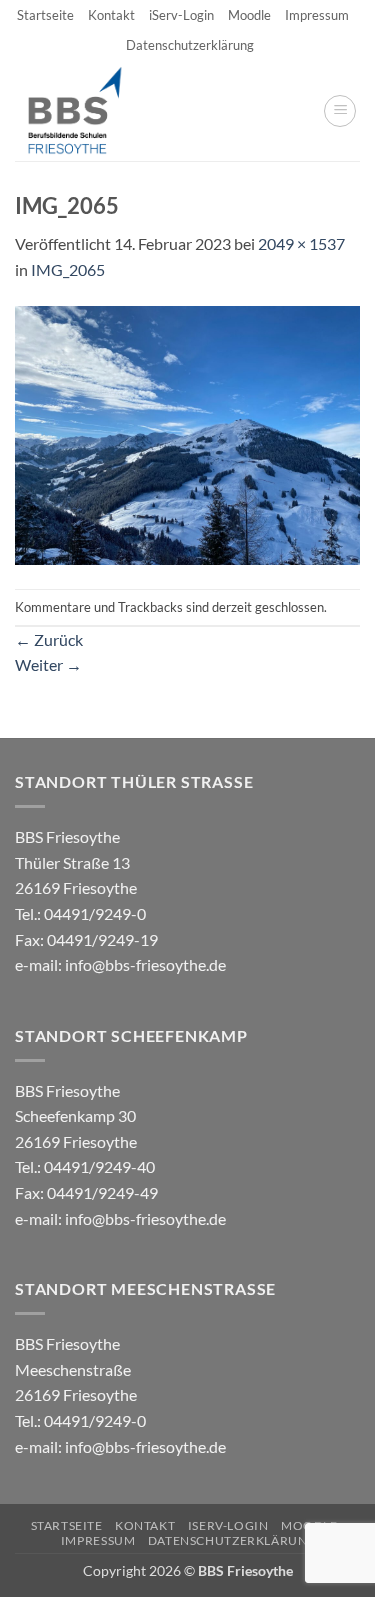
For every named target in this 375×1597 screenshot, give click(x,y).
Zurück (49, 639)
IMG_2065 (68, 269)
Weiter (48, 664)
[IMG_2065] (187, 433)
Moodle (249, 15)
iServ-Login (181, 15)
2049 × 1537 (301, 243)
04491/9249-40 (99, 1166)
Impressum (317, 15)
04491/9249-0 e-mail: (86, 939)
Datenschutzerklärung (190, 45)
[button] (340, 111)
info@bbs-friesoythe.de (145, 964)
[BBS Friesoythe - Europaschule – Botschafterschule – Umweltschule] (91, 111)
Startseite (45, 15)
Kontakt (111, 15)
